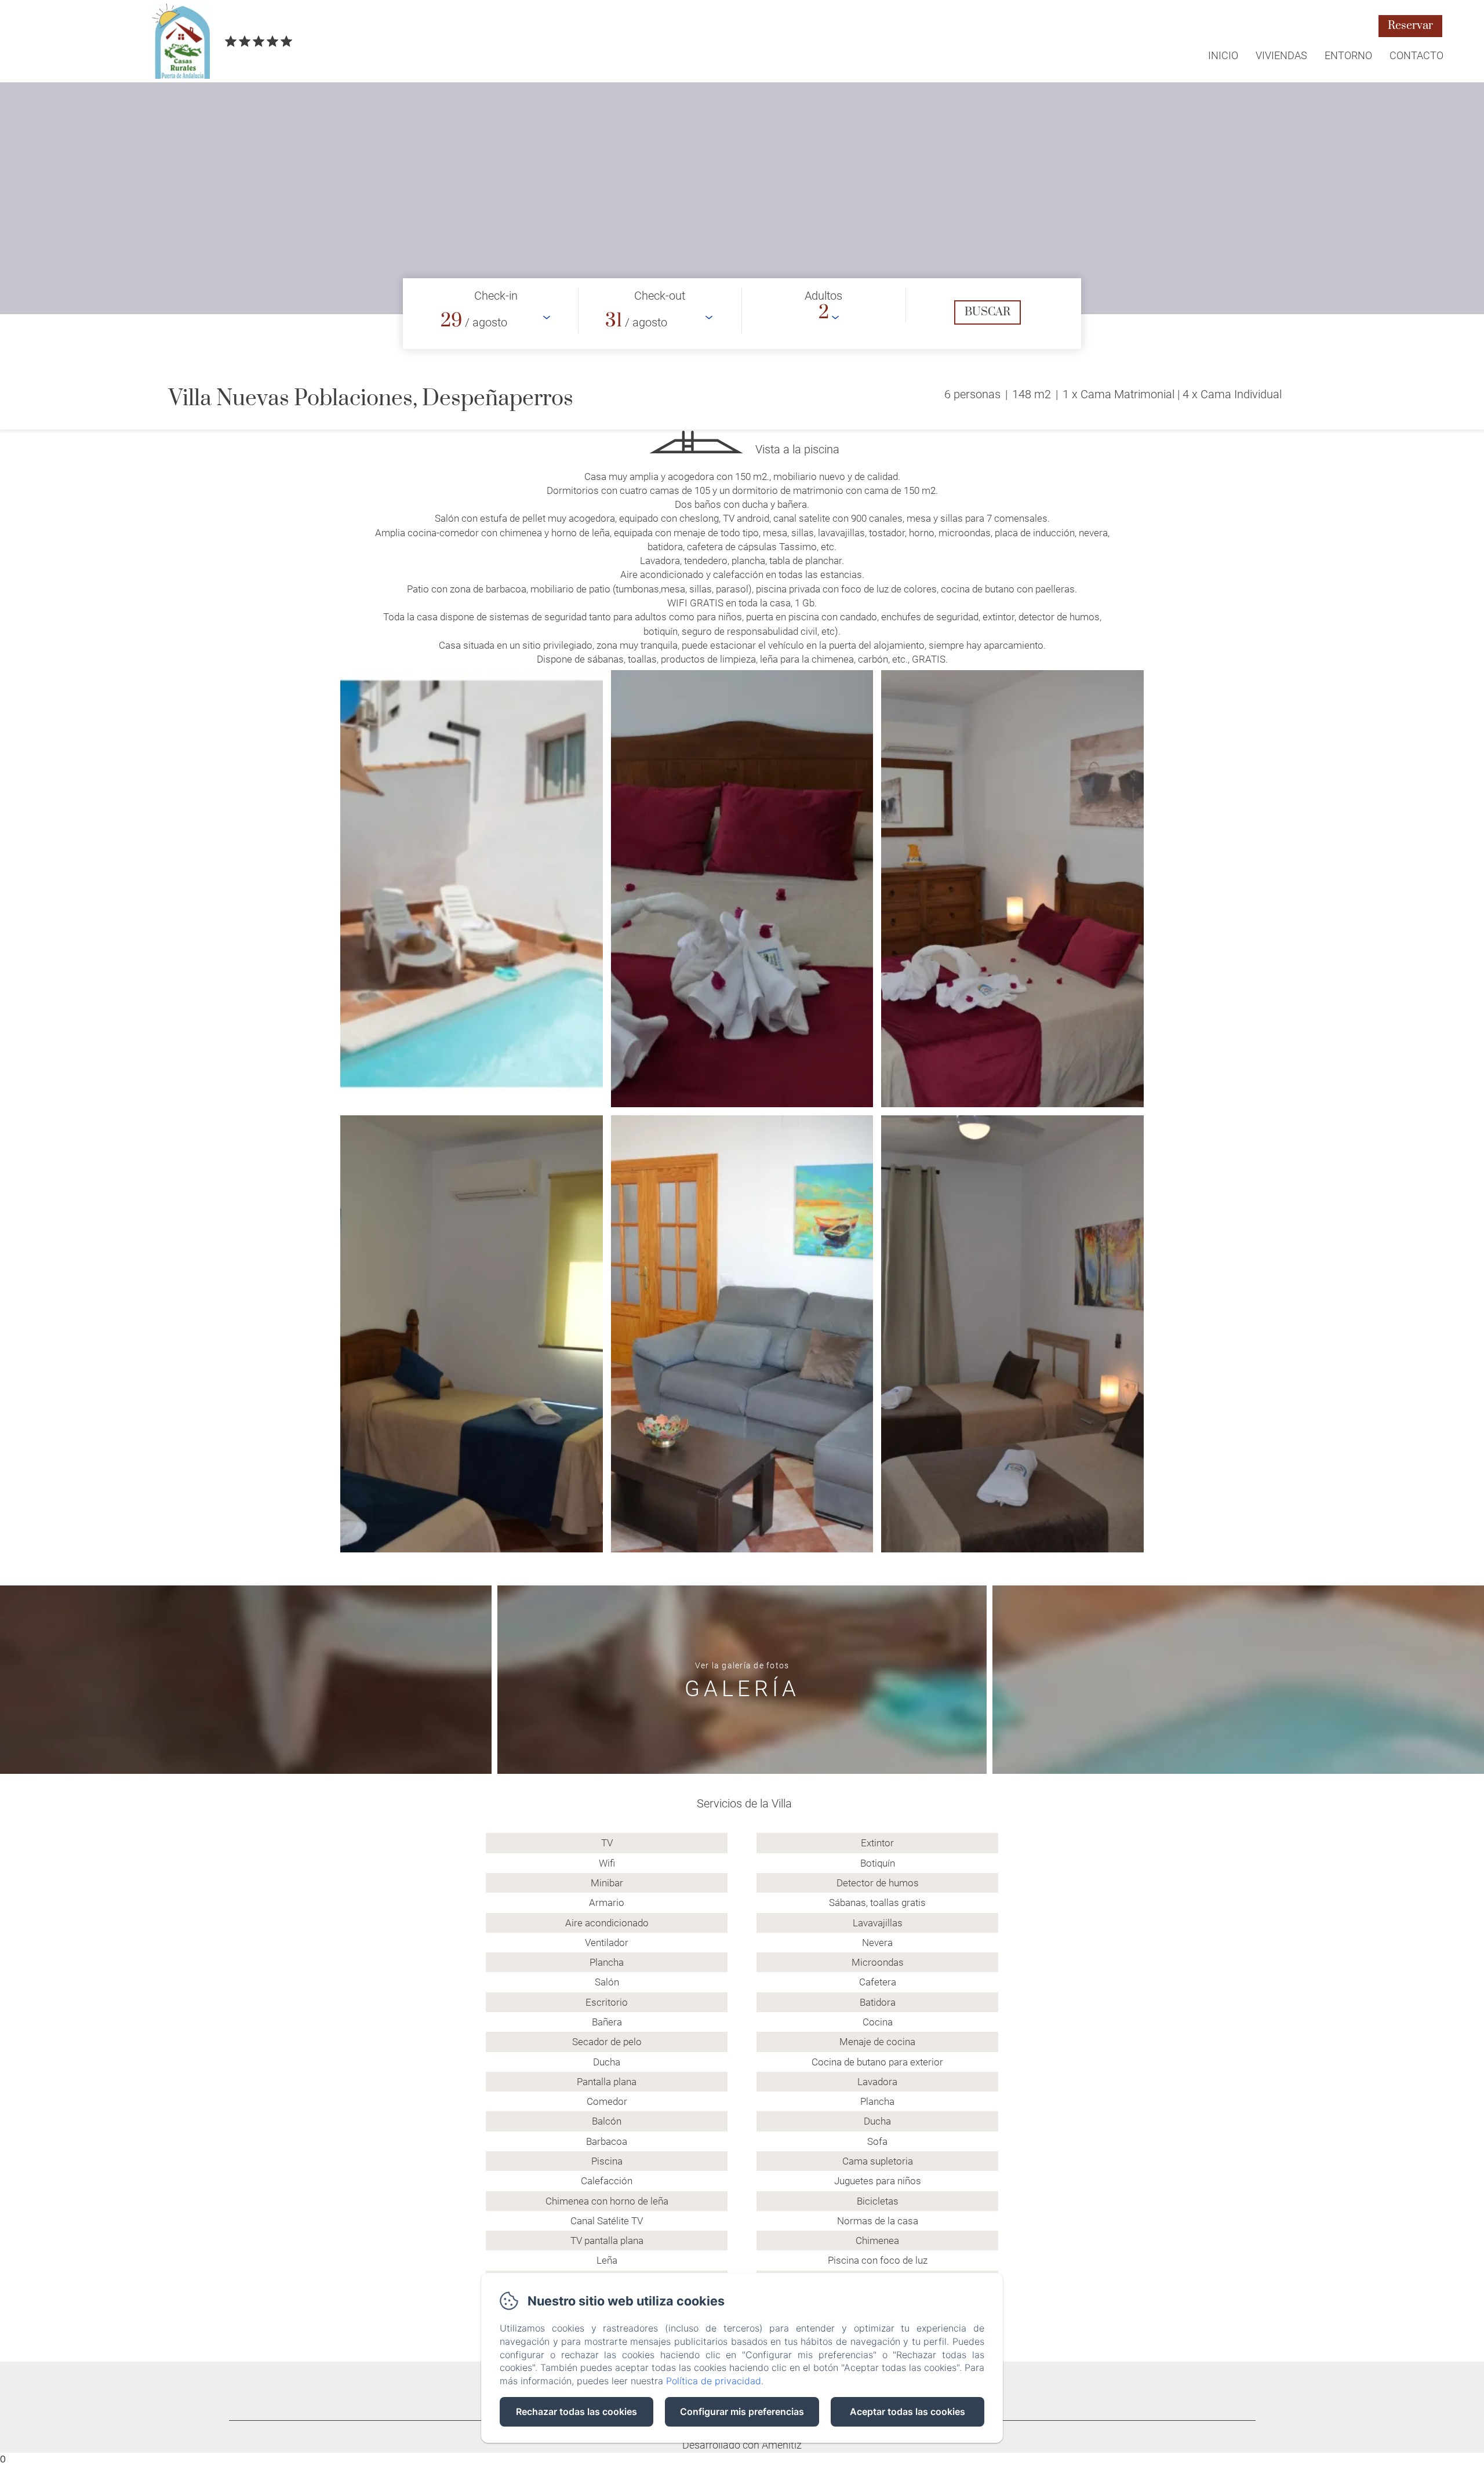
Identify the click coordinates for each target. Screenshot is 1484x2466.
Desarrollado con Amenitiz (742, 2445)
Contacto (1416, 55)
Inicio (1223, 55)
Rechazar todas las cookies (576, 2412)
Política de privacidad (714, 2381)
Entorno (1348, 55)
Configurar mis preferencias (742, 2412)
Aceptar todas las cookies (908, 2412)
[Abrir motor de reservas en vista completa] (742, 314)
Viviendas (1281, 55)
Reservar (1410, 26)
